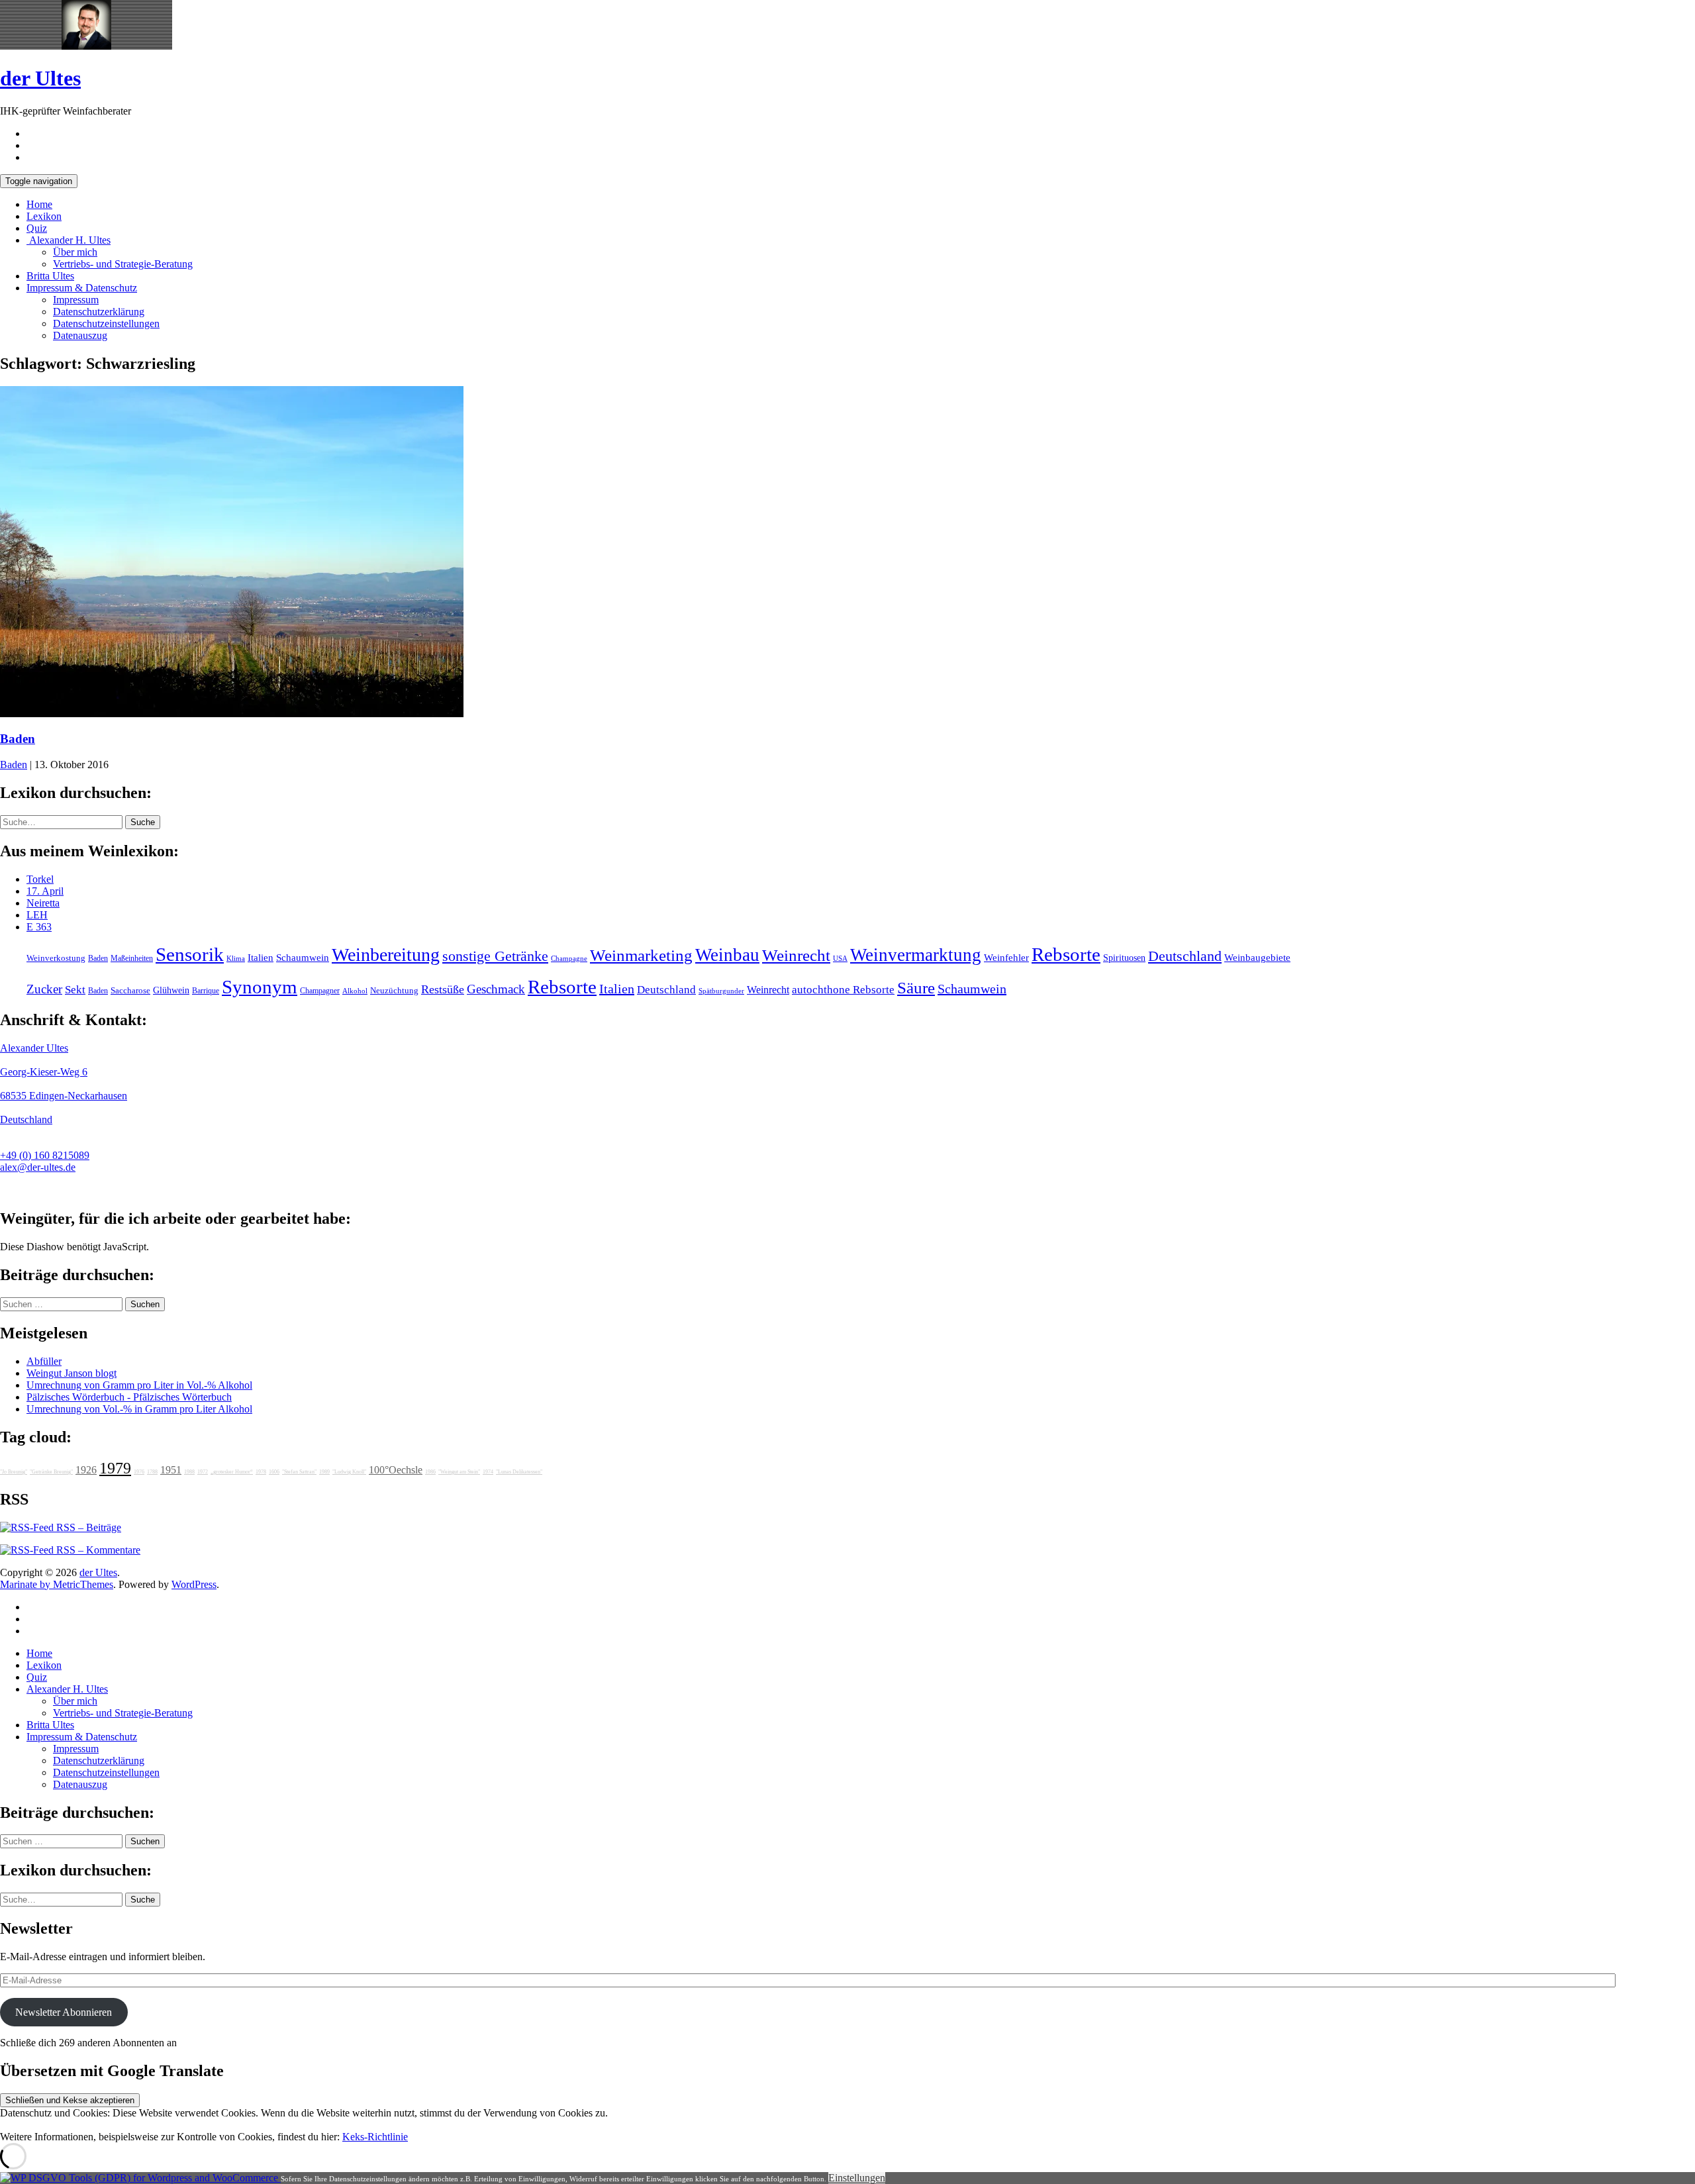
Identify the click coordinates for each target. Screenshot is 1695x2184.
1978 (261, 1472)
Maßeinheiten (132, 958)
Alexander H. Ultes (69, 240)
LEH (37, 915)
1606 (274, 1472)
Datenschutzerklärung (99, 312)
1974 (488, 1472)
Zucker (44, 989)
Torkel (40, 879)
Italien (261, 958)
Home (39, 204)
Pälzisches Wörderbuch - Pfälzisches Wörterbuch (129, 1397)
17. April (45, 891)
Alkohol (355, 991)
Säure (916, 987)
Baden (18, 739)
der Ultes (40, 78)
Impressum (76, 300)
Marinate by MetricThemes (57, 1584)
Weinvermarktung (916, 955)
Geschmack (496, 989)
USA (840, 959)
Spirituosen (1124, 958)
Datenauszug (80, 335)
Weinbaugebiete (1257, 958)
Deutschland (1185, 956)
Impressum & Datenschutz (82, 288)
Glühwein (171, 990)
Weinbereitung (386, 955)
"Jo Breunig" (14, 1472)
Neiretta (43, 903)
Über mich (75, 252)
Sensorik (190, 954)
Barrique (206, 991)
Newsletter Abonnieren (64, 2012)
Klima (236, 958)
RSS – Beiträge (87, 1527)
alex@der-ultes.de (38, 1167)
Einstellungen (857, 2178)
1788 (152, 1472)
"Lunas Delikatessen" (519, 1472)
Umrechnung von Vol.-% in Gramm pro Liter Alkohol (139, 1409)
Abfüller (44, 1361)
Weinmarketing (641, 955)
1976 (139, 1472)
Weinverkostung (56, 958)
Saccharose (130, 991)
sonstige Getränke (495, 956)
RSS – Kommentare (97, 1550)
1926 (86, 1470)
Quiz (37, 228)
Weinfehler (1006, 958)
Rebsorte (1066, 954)
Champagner (320, 991)
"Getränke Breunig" (51, 1472)
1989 (324, 1472)
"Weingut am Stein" (459, 1472)
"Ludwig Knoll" (349, 1472)
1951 (171, 1470)
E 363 (39, 927)
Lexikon (44, 216)
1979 (115, 1468)
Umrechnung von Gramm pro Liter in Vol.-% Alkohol (139, 1385)
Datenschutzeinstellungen (106, 323)
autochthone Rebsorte (843, 990)
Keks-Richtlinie (375, 2137)
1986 (430, 1472)
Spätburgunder (721, 991)
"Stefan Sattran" (299, 1472)
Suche (143, 822)
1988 (189, 1472)
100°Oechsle (396, 1470)
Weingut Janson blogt (72, 1373)
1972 (203, 1472)
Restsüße (443, 989)
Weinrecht (796, 955)
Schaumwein (303, 958)
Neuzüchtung (394, 991)
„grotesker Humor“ (232, 1472)
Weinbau (727, 955)
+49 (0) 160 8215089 (45, 1155)
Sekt (75, 990)
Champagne (569, 959)
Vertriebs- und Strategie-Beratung (123, 264)
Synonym (260, 987)
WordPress (194, 1584)
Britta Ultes (50, 276)
